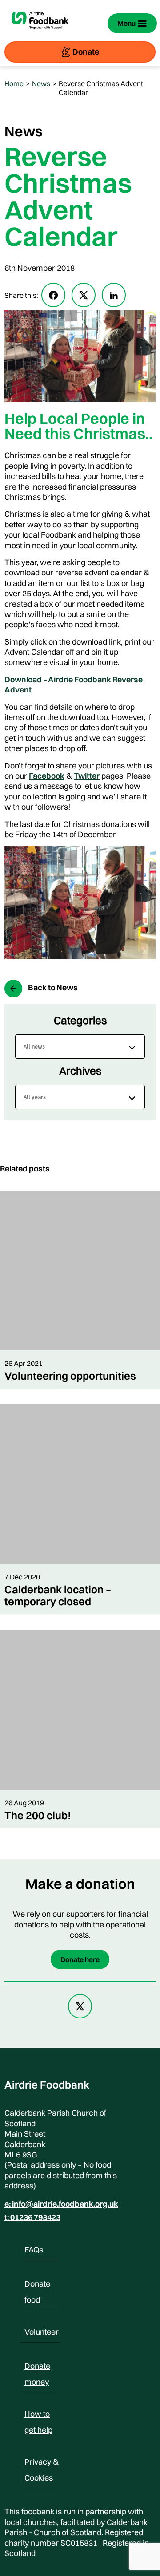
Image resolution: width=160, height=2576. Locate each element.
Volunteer (42, 2332)
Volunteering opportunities (70, 1376)
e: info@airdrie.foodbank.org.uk (61, 2204)
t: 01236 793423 (32, 2217)
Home (14, 83)
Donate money (37, 2367)
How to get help (38, 2415)
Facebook (47, 776)
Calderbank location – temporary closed (58, 1595)
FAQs (34, 2250)
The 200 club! (38, 1815)
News (41, 83)
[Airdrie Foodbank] (40, 34)
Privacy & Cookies (42, 2463)
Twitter (87, 776)
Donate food (37, 2285)
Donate (86, 52)
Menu (126, 23)
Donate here (80, 1959)
